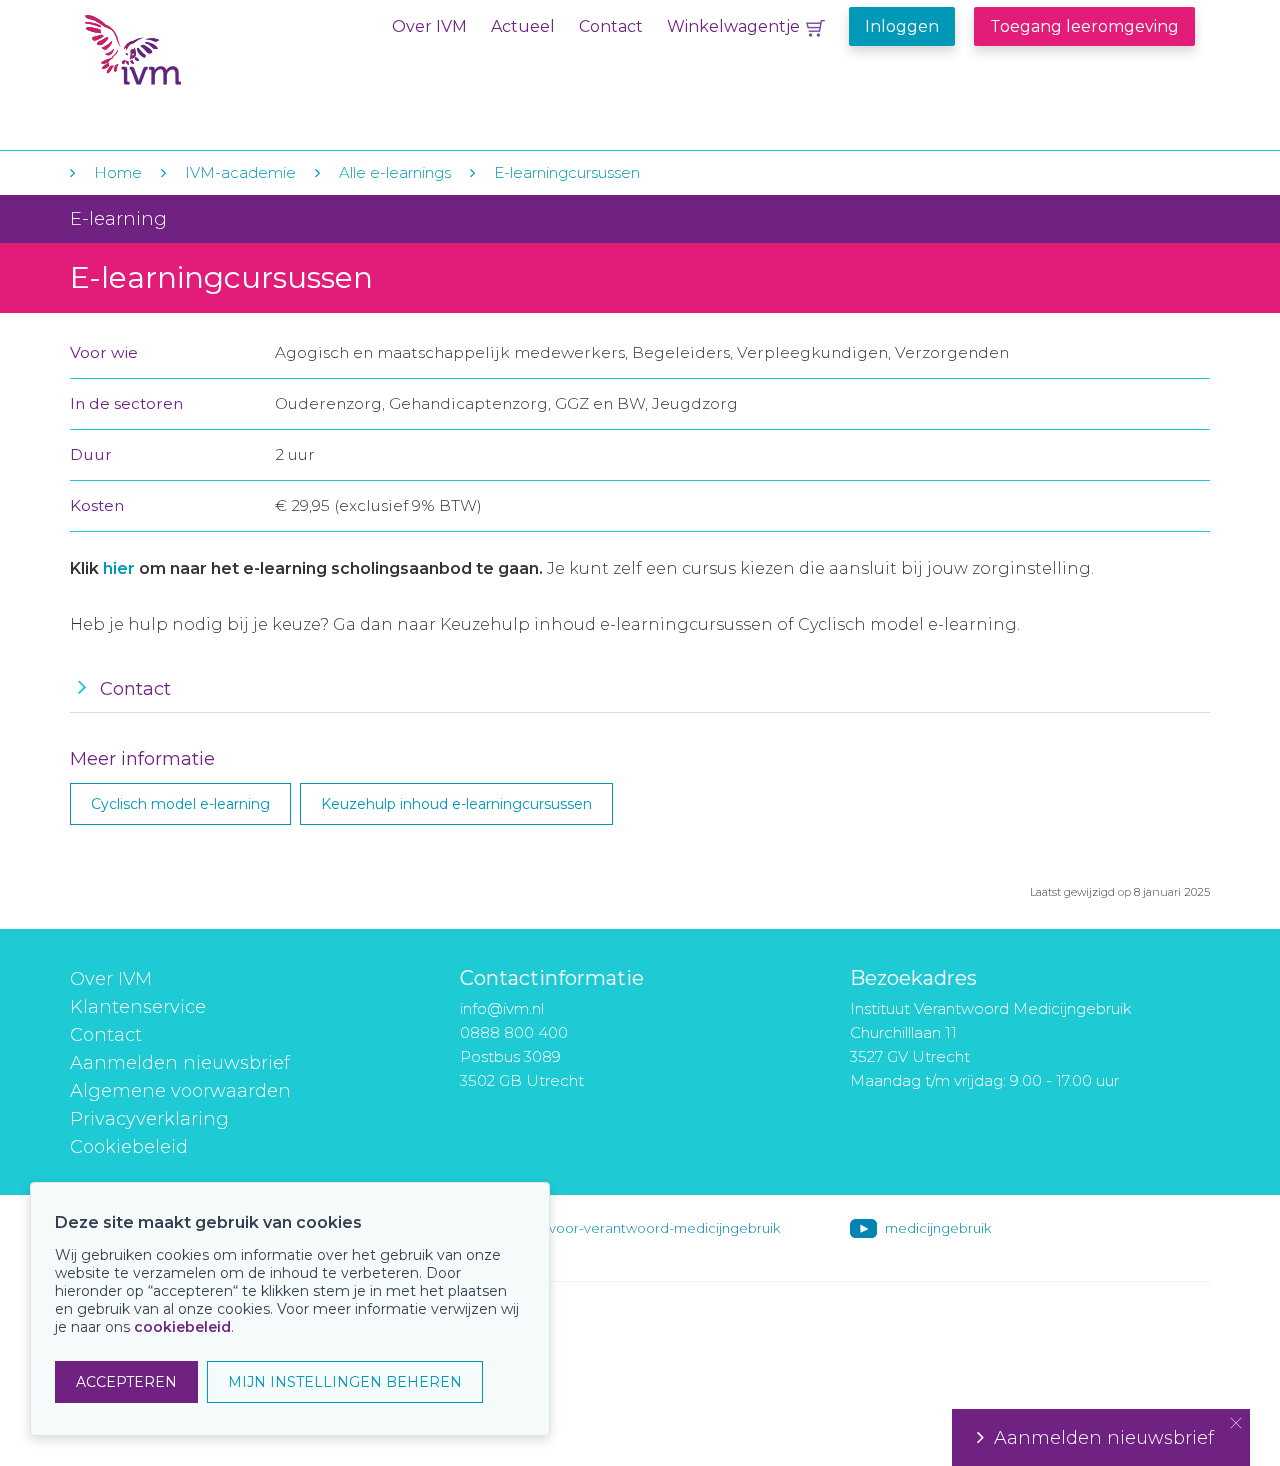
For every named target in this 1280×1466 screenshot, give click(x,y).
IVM (207, 58)
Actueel (523, 26)
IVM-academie (240, 172)
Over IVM (429, 26)
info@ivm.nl (502, 1008)
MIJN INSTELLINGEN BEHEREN (345, 1382)
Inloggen (902, 26)
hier (119, 568)
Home (118, 172)
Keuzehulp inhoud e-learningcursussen (456, 804)
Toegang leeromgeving (1084, 26)
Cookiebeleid (129, 1147)
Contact (611, 26)
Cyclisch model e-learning (180, 804)
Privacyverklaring (149, 1119)
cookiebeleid (182, 1327)
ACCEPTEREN (126, 1382)
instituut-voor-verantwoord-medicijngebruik (637, 1228)
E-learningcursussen (567, 172)
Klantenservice (138, 1007)
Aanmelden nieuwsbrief (180, 1063)
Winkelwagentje (733, 26)
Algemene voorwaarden (180, 1091)
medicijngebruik (938, 1228)
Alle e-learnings (395, 172)
